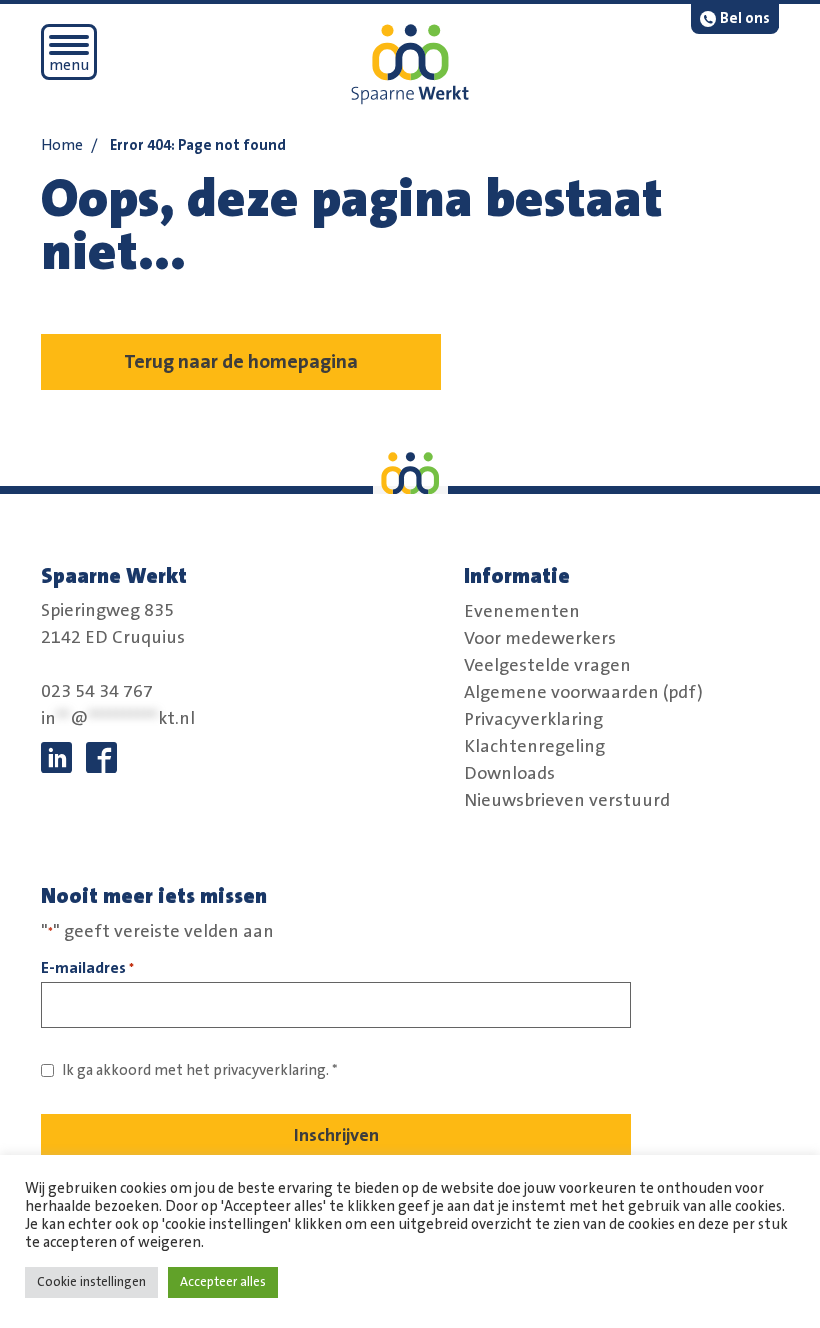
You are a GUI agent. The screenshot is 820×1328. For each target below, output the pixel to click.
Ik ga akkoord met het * (200, 1070)
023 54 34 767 (97, 692)
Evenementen (522, 611)
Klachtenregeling (534, 746)
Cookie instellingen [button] (91, 1282)
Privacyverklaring (533, 719)
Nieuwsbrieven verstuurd (567, 800)
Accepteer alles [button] (223, 1282)
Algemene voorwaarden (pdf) (583, 692)
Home (62, 145)
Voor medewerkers (540, 638)
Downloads (509, 773)
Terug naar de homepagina (241, 362)
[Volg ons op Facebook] (101, 757)
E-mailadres (87, 968)
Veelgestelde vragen (547, 665)
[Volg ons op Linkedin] (56, 757)
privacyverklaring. (271, 1070)
